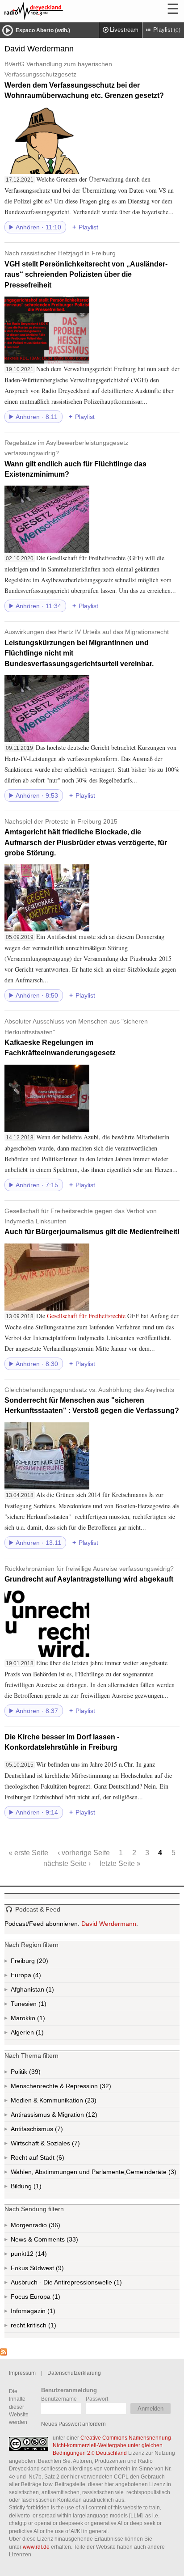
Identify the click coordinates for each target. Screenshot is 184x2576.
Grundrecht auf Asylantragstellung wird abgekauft (89, 1574)
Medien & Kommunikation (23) (75, 2102)
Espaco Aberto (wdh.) (43, 30)
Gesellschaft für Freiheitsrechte (86, 1316)
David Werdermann (109, 1924)
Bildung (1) (37, 2188)
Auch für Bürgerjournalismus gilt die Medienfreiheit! (92, 1222)
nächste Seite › (67, 1863)
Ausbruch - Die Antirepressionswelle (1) (95, 2284)
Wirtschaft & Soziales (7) (59, 2145)
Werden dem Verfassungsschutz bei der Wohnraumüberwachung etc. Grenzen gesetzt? (84, 80)
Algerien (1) (39, 2034)
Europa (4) (36, 1977)
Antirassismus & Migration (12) (74, 2116)
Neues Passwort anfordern (73, 2424)
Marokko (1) (40, 2020)
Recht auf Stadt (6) (46, 2159)
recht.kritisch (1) (51, 2327)
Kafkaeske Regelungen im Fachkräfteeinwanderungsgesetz (76, 1037)
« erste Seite (28, 1853)
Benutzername (59, 2399)
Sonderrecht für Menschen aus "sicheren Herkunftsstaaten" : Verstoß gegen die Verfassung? (92, 1400)
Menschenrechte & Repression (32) (85, 2088)
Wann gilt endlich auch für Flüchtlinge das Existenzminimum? (75, 459)
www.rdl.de (36, 2547)
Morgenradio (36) (54, 2227)
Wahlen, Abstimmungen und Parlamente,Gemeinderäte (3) (95, 2174)
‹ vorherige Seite (84, 1853)
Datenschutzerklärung (74, 2373)
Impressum (22, 2373)
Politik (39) (34, 2073)
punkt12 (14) (40, 2256)
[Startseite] (58, 11)
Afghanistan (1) (49, 1991)
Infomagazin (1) (50, 2313)
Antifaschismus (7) (58, 2131)
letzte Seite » (120, 1863)
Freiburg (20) (42, 1963)
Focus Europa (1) (46, 2299)
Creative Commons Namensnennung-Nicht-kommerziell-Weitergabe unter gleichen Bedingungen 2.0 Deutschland (113, 2445)
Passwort (97, 2399)
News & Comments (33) (60, 2241)
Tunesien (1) (42, 2006)
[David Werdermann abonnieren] (4, 2353)
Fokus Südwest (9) (49, 2270)
